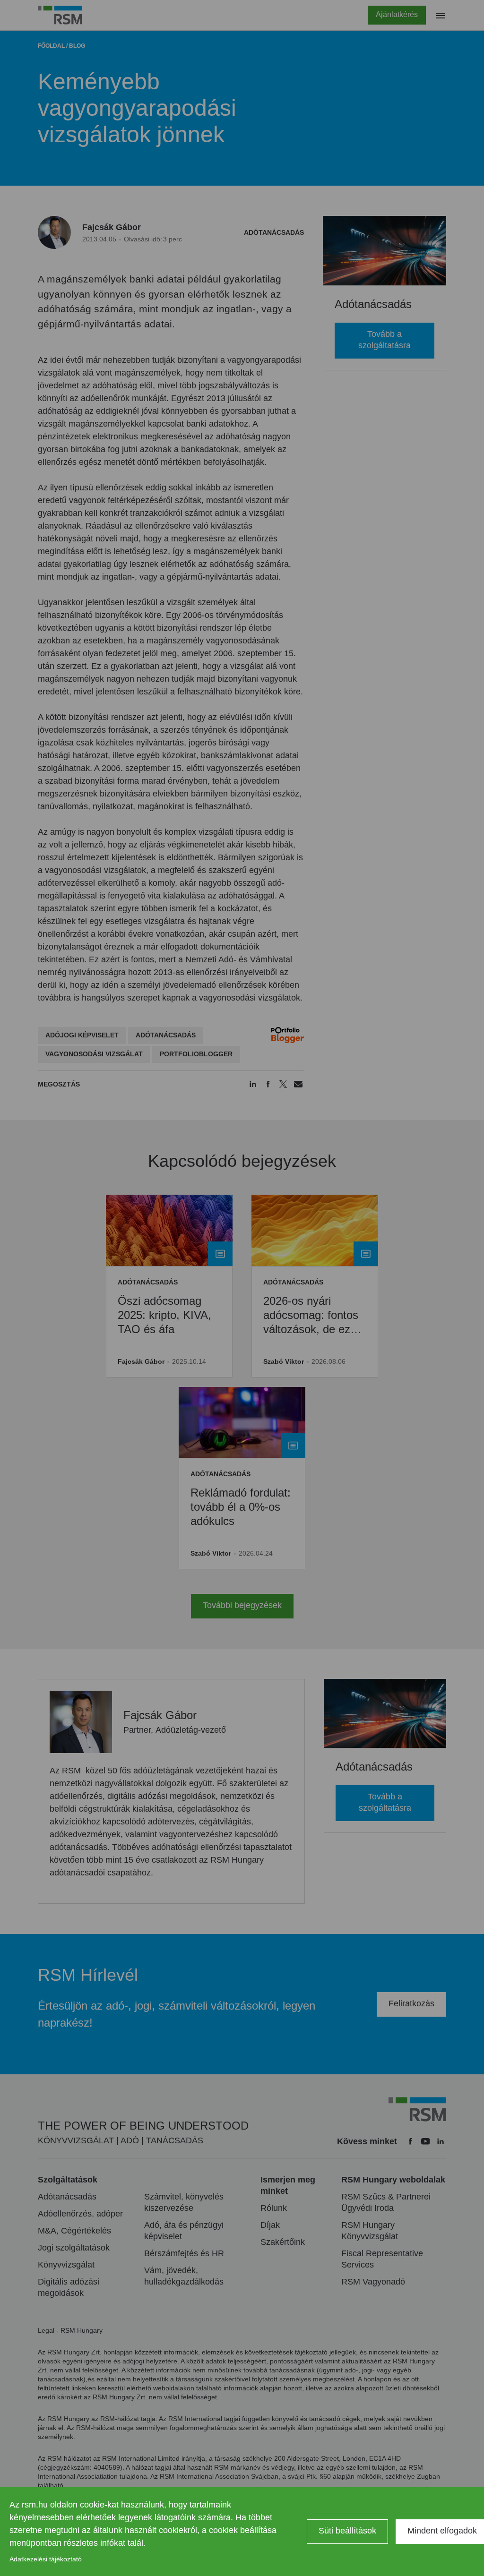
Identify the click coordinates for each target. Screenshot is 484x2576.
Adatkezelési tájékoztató (46, 2559)
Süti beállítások (347, 2531)
